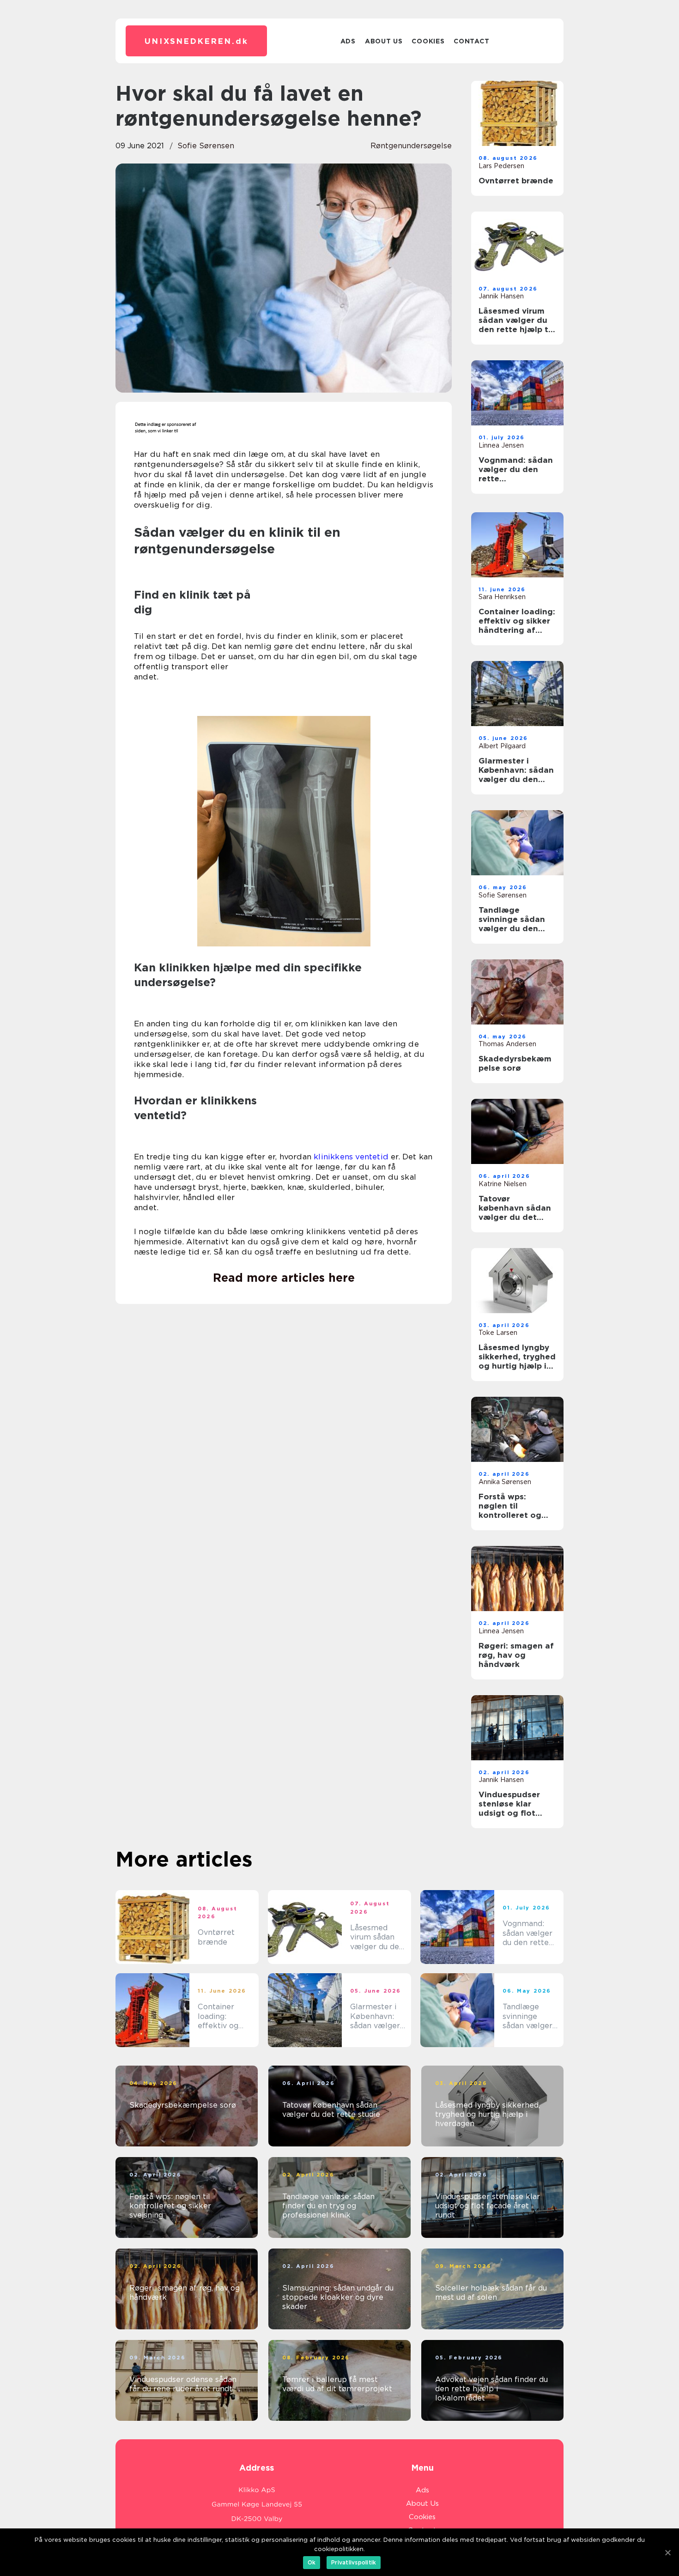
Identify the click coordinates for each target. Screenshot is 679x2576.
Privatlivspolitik (354, 2562)
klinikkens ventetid (351, 1157)
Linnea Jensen (501, 445)
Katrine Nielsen (503, 1184)
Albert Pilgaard (502, 746)
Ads (348, 41)
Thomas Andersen (507, 1044)
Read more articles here (284, 1278)
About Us (384, 41)
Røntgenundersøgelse (411, 146)
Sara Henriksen (502, 597)
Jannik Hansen (501, 296)
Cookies (428, 41)
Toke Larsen (498, 1333)
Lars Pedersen (501, 166)
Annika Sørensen (505, 1482)
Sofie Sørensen (206, 146)
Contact (471, 41)
